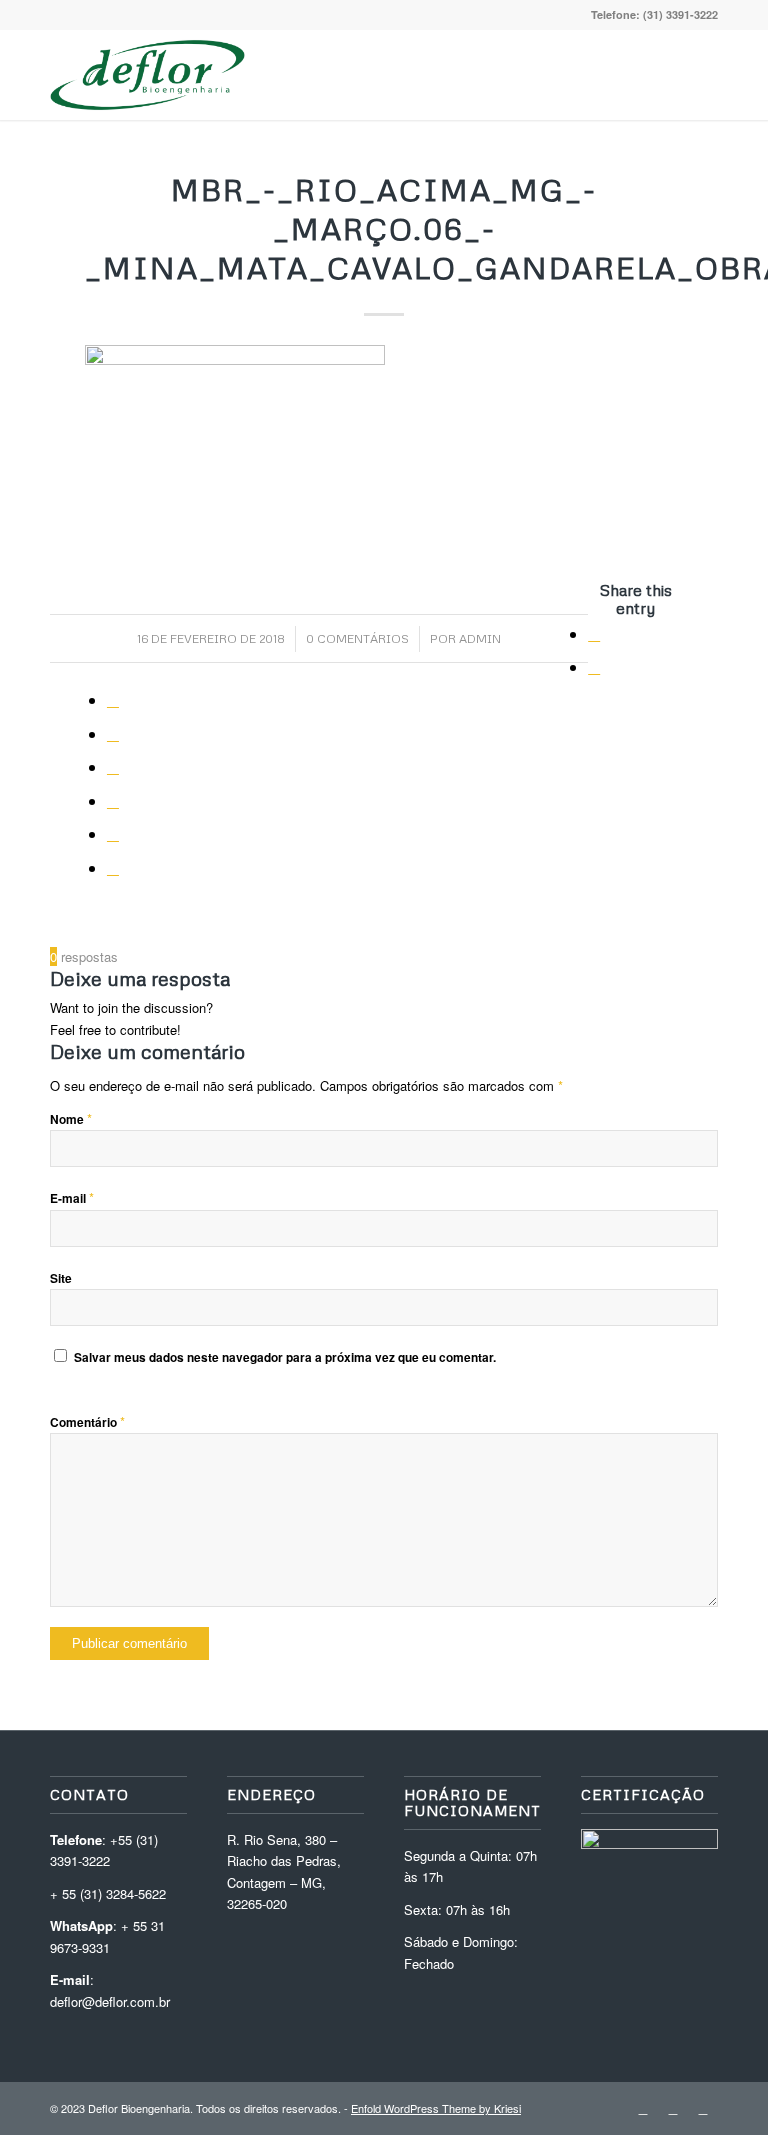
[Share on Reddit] (113, 833)
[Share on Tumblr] (113, 766)
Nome (71, 1119)
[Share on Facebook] (594, 633)
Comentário (87, 1422)
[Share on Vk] (113, 800)
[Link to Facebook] (703, 2108)
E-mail (72, 1198)
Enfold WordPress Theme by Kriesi (436, 2108)
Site (61, 1278)
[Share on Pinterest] (113, 699)
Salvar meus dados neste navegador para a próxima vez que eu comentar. (285, 1357)
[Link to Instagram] (673, 2108)
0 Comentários (357, 638)
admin (480, 638)
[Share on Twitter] (594, 666)
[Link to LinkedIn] (643, 2108)
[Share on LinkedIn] (113, 733)
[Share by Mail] (113, 867)
